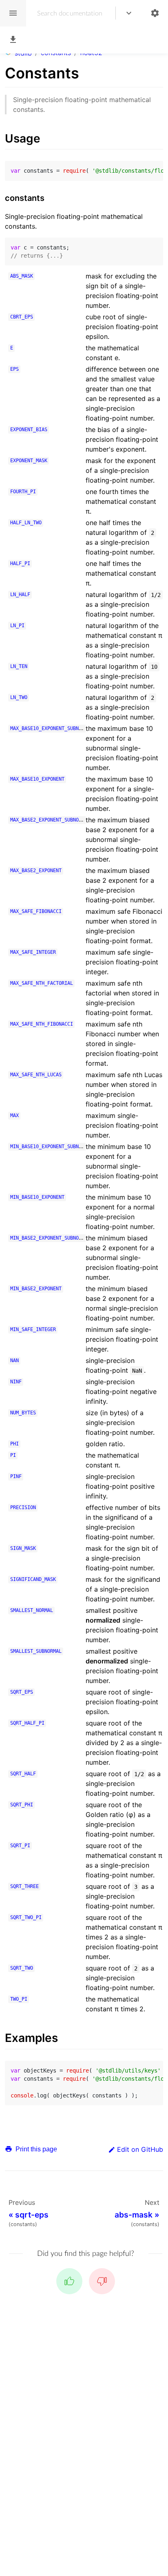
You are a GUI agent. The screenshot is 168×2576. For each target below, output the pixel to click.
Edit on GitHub (140, 2149)
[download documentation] (13, 40)
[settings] (155, 13)
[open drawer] (13, 13)
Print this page (35, 2149)
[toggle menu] (129, 13)
